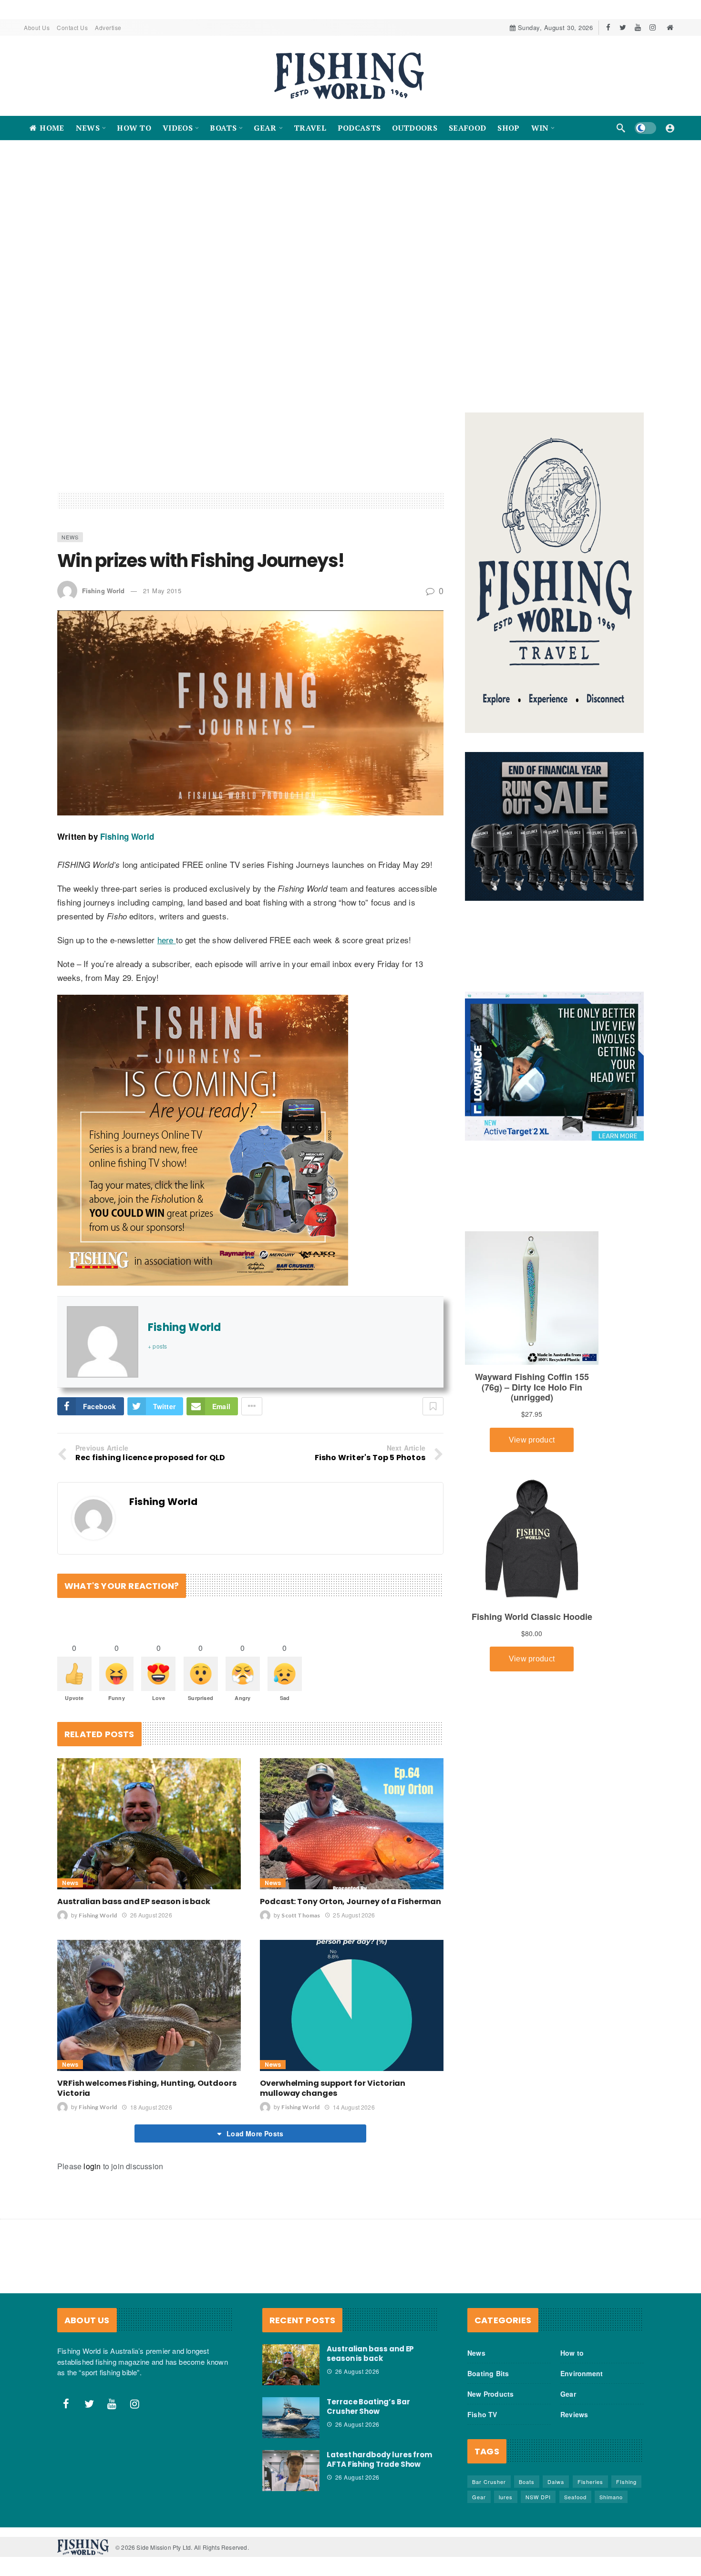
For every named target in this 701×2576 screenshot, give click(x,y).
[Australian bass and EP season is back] (149, 1895)
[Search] (621, 128)
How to (572, 2424)
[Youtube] (638, 27)
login (92, 2238)
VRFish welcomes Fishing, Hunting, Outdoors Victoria (147, 2160)
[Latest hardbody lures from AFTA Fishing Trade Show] (291, 2542)
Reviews (574, 2486)
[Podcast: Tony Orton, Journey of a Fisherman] (352, 1895)
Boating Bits (488, 2445)
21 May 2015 (162, 662)
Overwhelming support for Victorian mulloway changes (333, 2160)
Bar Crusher (489, 2553)
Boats (527, 2553)
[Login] (670, 128)
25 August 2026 (354, 1986)
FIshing (626, 2553)
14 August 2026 (354, 2179)
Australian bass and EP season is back (134, 1973)
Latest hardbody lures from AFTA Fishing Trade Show (379, 2531)
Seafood (575, 2568)
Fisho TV (482, 2486)
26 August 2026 (151, 1986)
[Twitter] (623, 27)
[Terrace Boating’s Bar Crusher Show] (291, 2489)
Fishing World (103, 662)
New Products (490, 2465)
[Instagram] (653, 27)
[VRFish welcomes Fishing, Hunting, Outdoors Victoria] (149, 2077)
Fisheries (590, 2553)
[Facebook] (608, 27)
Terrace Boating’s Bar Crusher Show (368, 2478)
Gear (568, 2465)
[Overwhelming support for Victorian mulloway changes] (352, 2077)
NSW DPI (538, 2568)
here (167, 1011)
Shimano (611, 2568)
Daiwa (556, 2553)
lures (506, 2568)
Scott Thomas (301, 1987)
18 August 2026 (151, 2179)
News (70, 608)
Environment (582, 2445)
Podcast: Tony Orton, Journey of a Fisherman (350, 1973)
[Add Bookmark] (433, 1478)
